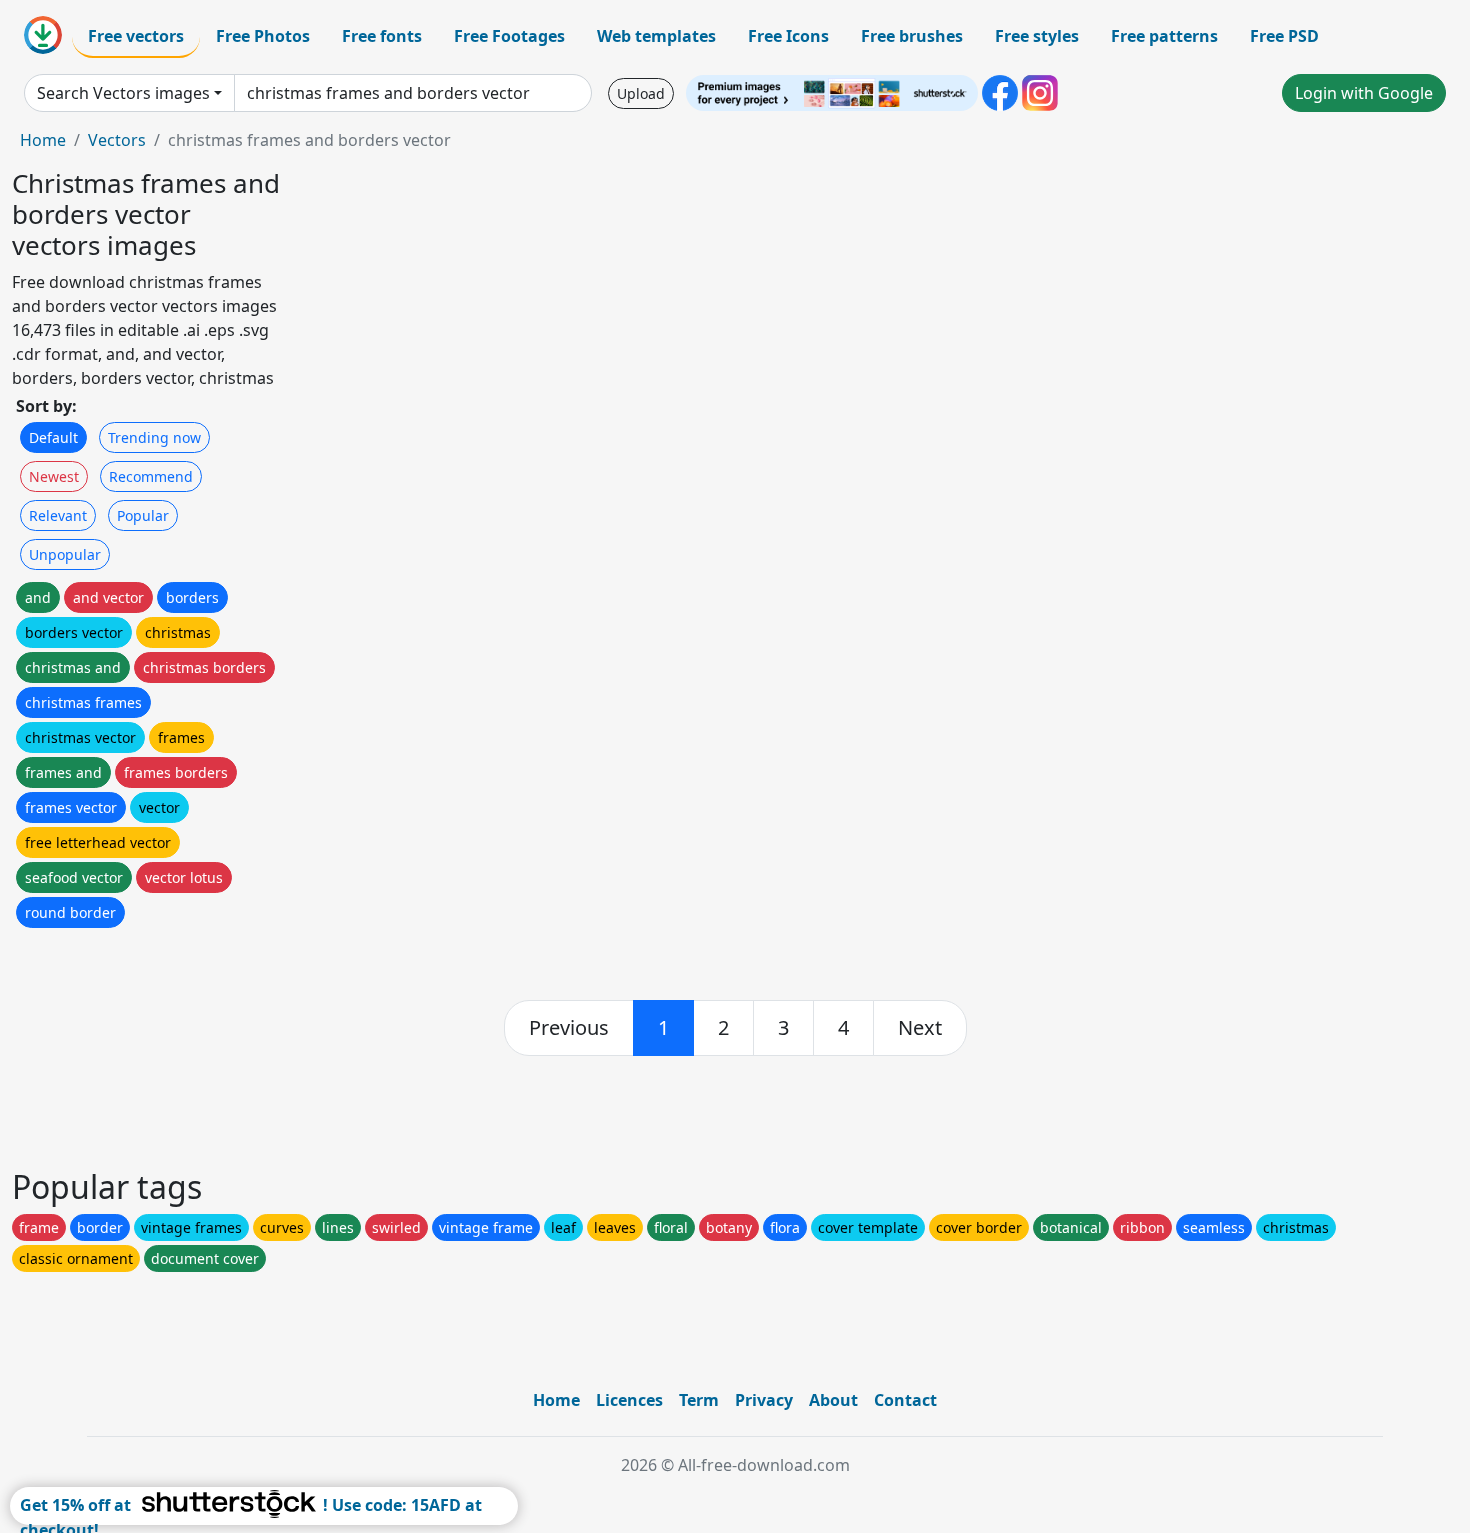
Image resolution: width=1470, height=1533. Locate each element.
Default (53, 437)
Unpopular (65, 554)
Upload (641, 93)
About (833, 1400)
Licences (629, 1400)
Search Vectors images (123, 93)
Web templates (656, 36)
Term (699, 1400)
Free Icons (788, 36)
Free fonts (382, 36)
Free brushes (912, 36)
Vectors (117, 140)
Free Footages (509, 36)
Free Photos (263, 36)
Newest (54, 476)
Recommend (151, 476)
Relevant (58, 515)
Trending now (154, 437)
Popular (143, 515)
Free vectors (136, 36)
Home (43, 140)
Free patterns (1164, 36)
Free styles (1037, 36)
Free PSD (1284, 36)
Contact (905, 1400)
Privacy (764, 1400)
